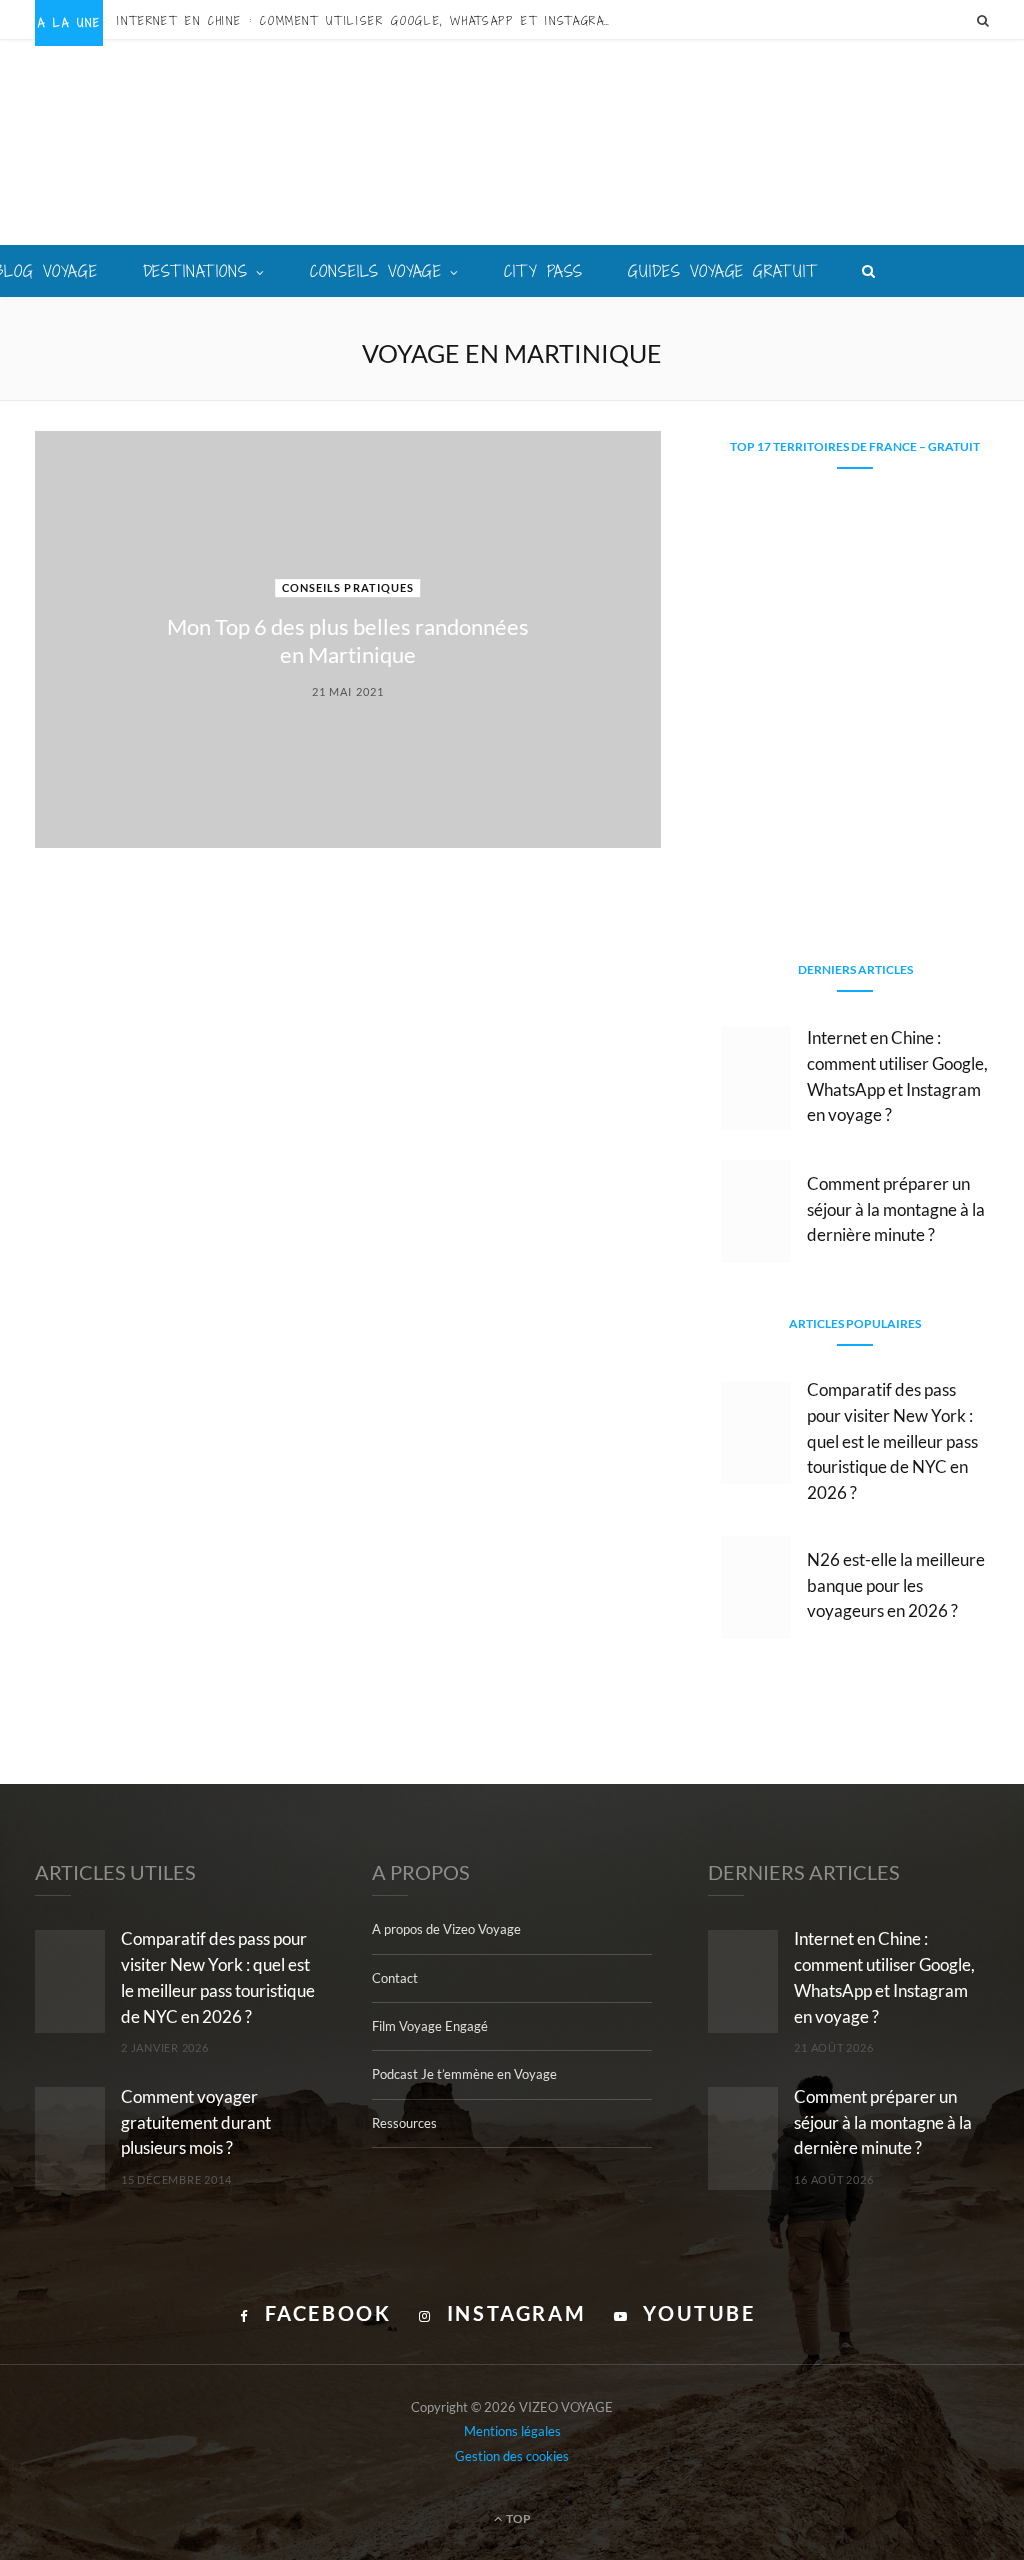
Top (517, 2518)
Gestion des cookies (512, 2456)
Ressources (404, 2123)
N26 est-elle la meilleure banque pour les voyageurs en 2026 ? (896, 1585)
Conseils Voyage (376, 271)
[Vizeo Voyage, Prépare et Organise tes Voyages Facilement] (512, 144)
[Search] (983, 20)
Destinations (196, 271)
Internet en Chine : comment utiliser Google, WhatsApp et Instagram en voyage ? (372, 21)
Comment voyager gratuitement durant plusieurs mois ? (196, 2122)
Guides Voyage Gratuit (722, 271)
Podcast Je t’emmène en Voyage (464, 2074)
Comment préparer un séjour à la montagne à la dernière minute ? (896, 1209)
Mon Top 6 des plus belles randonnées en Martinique (348, 641)
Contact (395, 1978)
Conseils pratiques (348, 587)
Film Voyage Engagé (430, 2026)
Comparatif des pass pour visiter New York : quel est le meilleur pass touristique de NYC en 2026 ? (892, 1441)
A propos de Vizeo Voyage (446, 1929)
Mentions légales (512, 2431)
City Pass (543, 271)
